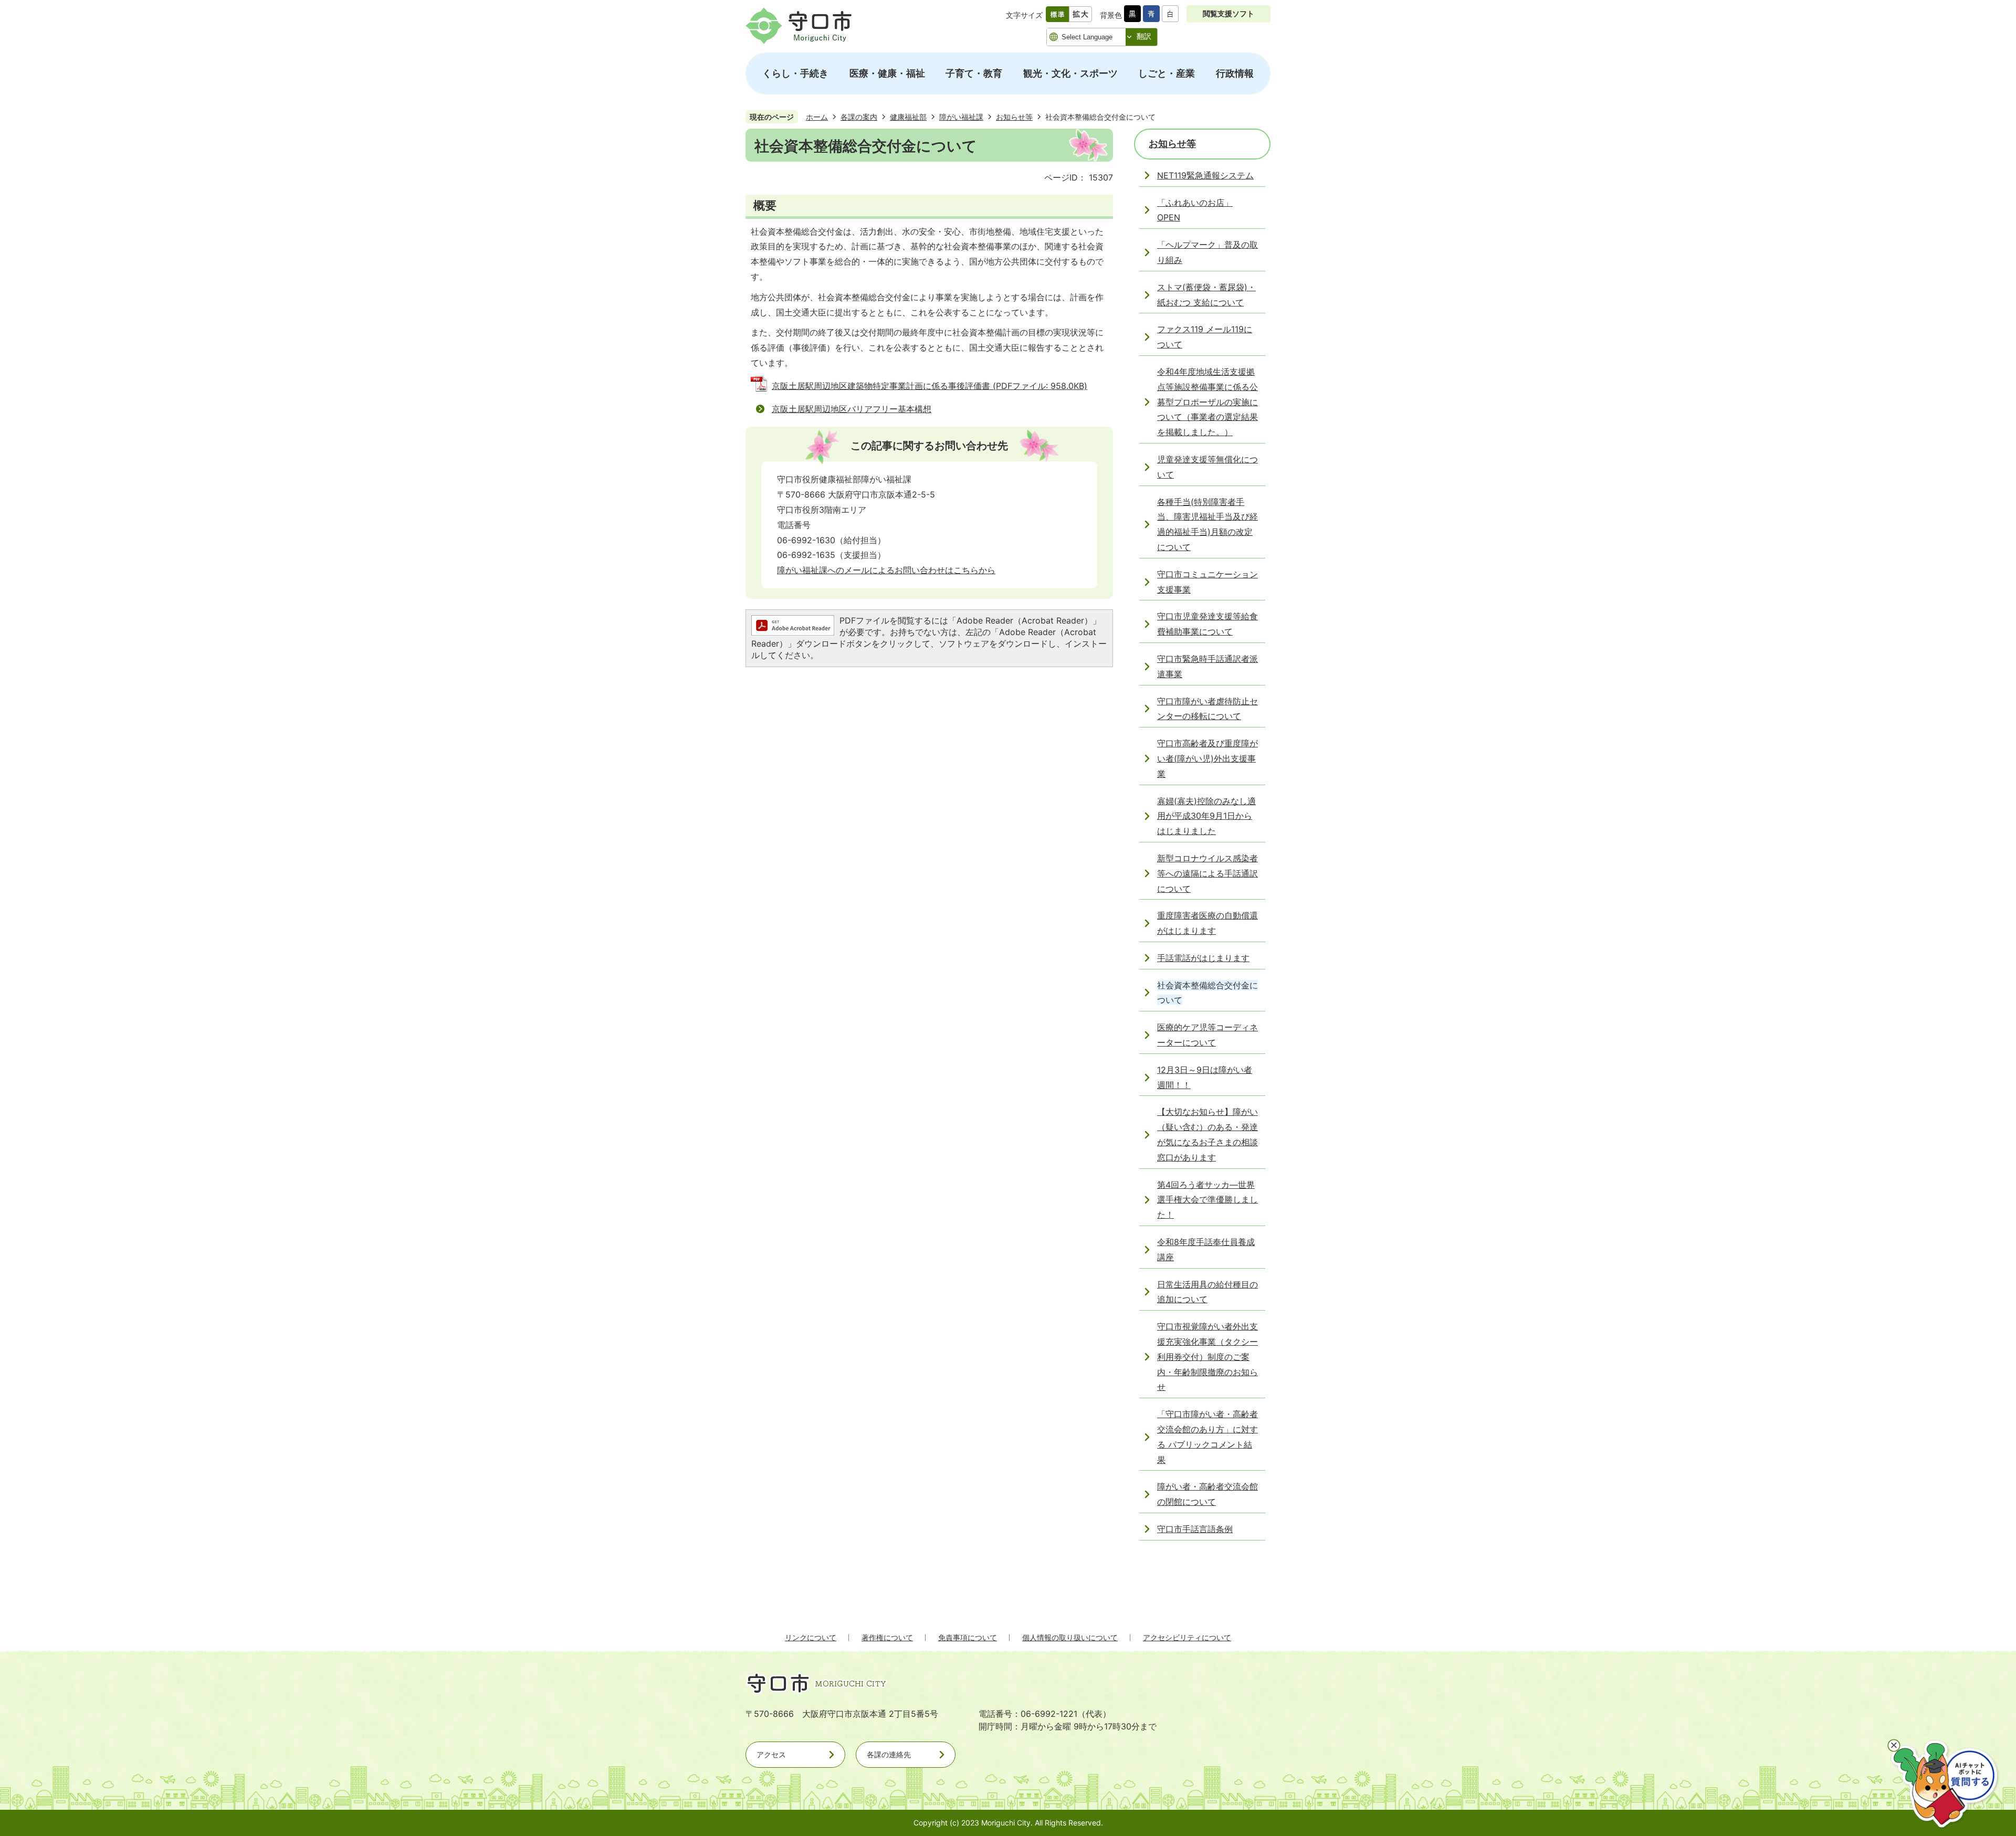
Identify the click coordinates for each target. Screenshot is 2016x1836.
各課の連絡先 (889, 1754)
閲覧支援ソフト (1228, 13)
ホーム (817, 117)
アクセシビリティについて (1187, 1637)
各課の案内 (859, 117)
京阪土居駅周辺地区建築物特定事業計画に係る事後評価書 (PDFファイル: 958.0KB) (930, 386)
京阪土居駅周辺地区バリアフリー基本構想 (852, 409)
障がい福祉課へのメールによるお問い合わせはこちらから (886, 570)
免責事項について (968, 1637)
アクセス (771, 1754)
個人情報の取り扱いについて (1070, 1637)
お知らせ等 (1014, 117)
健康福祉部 (908, 117)
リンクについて (811, 1637)
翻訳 (1144, 36)
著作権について (887, 1637)
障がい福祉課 (961, 117)
